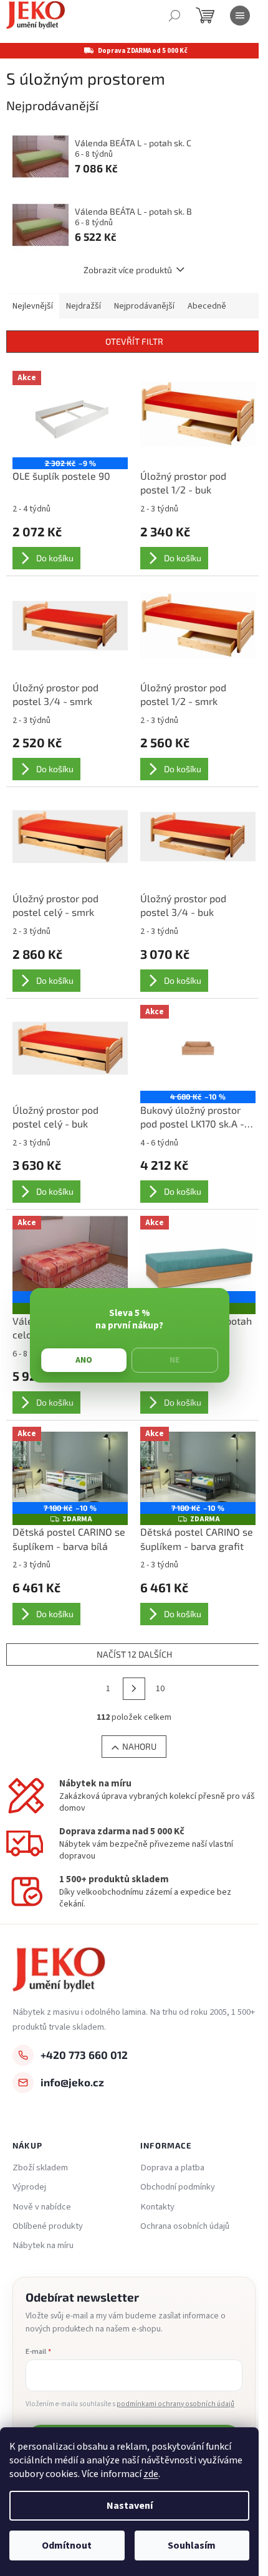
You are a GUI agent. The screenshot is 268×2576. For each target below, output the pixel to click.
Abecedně (207, 306)
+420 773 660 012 (84, 2055)
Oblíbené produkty (48, 2226)
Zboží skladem (40, 2168)
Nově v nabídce (42, 2207)
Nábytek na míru (43, 2246)
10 (160, 1689)
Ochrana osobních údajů (185, 2226)
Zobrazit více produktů (128, 270)
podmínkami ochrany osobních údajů (175, 2404)
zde (151, 2474)
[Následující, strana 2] (134, 1689)
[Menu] (240, 16)
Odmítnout (67, 2546)
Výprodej (29, 2187)
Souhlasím (192, 2546)
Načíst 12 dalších (134, 1654)
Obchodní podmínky (178, 2187)
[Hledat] (175, 16)
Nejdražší (84, 306)
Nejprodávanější (144, 306)
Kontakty (157, 2207)
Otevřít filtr (134, 341)
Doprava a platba (172, 2168)
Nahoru (139, 1746)
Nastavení (130, 2506)
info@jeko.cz (72, 2082)
